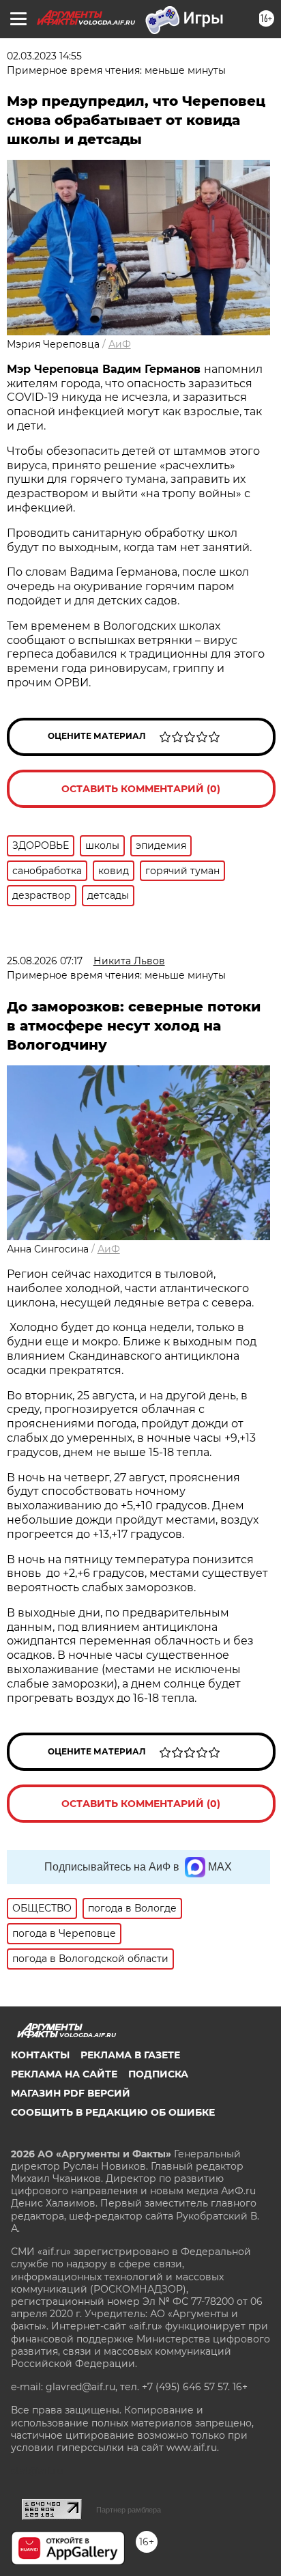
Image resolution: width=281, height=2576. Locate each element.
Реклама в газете (130, 2055)
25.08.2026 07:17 (45, 961)
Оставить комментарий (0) (141, 789)
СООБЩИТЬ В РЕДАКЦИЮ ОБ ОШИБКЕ (113, 2112)
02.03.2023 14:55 (44, 56)
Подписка (158, 2074)
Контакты (40, 2055)
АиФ (120, 344)
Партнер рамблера (129, 2510)
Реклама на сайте (64, 2074)
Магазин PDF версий (71, 2093)
